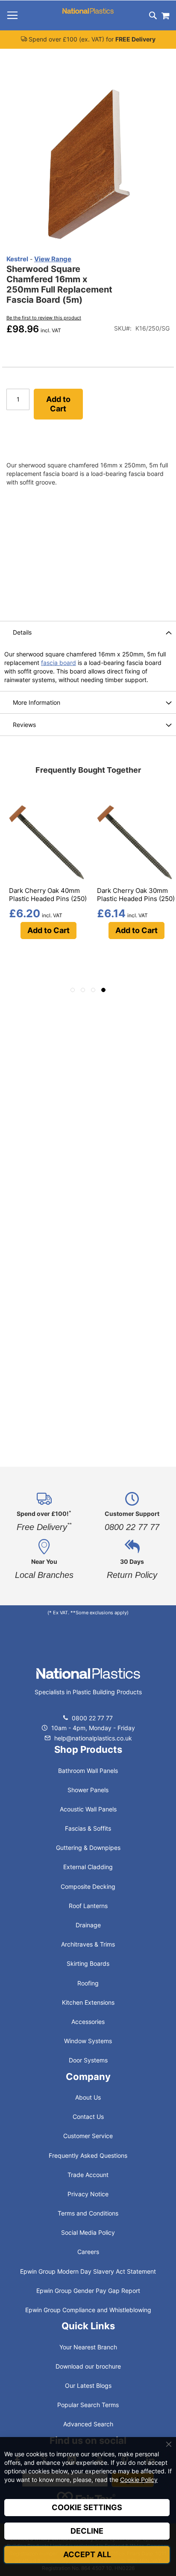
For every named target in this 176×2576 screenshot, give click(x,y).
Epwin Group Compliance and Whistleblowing (88, 2310)
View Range (53, 259)
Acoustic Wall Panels (88, 1809)
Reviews (24, 725)
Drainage (88, 1925)
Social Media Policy (88, 2232)
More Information (37, 702)
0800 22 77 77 (92, 1718)
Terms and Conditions (88, 2213)
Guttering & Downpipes (88, 1848)
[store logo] (88, 11)
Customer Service (88, 2136)
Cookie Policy (139, 2480)
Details (22, 632)
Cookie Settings (87, 2507)
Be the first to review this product (44, 318)
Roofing (88, 1983)
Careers (88, 2252)
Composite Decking (88, 1886)
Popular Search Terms (88, 2405)
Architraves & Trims (88, 1944)
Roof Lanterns (88, 1906)
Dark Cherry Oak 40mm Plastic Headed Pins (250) (48, 895)
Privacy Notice (88, 2194)
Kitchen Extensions (88, 2002)
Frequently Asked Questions (88, 2155)
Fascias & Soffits (88, 1828)
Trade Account (88, 2175)
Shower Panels (88, 1790)
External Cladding (88, 1867)
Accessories (88, 2022)
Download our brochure (88, 2366)
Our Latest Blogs (88, 2385)
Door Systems (88, 2060)
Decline (87, 2531)
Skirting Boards (88, 1963)
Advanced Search (88, 2424)
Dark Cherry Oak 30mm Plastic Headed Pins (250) (136, 895)
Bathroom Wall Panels (88, 1771)
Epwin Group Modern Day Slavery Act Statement (88, 2271)
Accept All (87, 2554)
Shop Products (88, 1749)
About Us (88, 2097)
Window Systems (88, 2041)
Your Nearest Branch (88, 2347)
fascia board (59, 663)
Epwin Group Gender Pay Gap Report (88, 2291)
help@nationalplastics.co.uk (92, 1738)
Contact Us (88, 2117)
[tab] (88, 632)
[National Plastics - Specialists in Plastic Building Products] (88, 1682)
